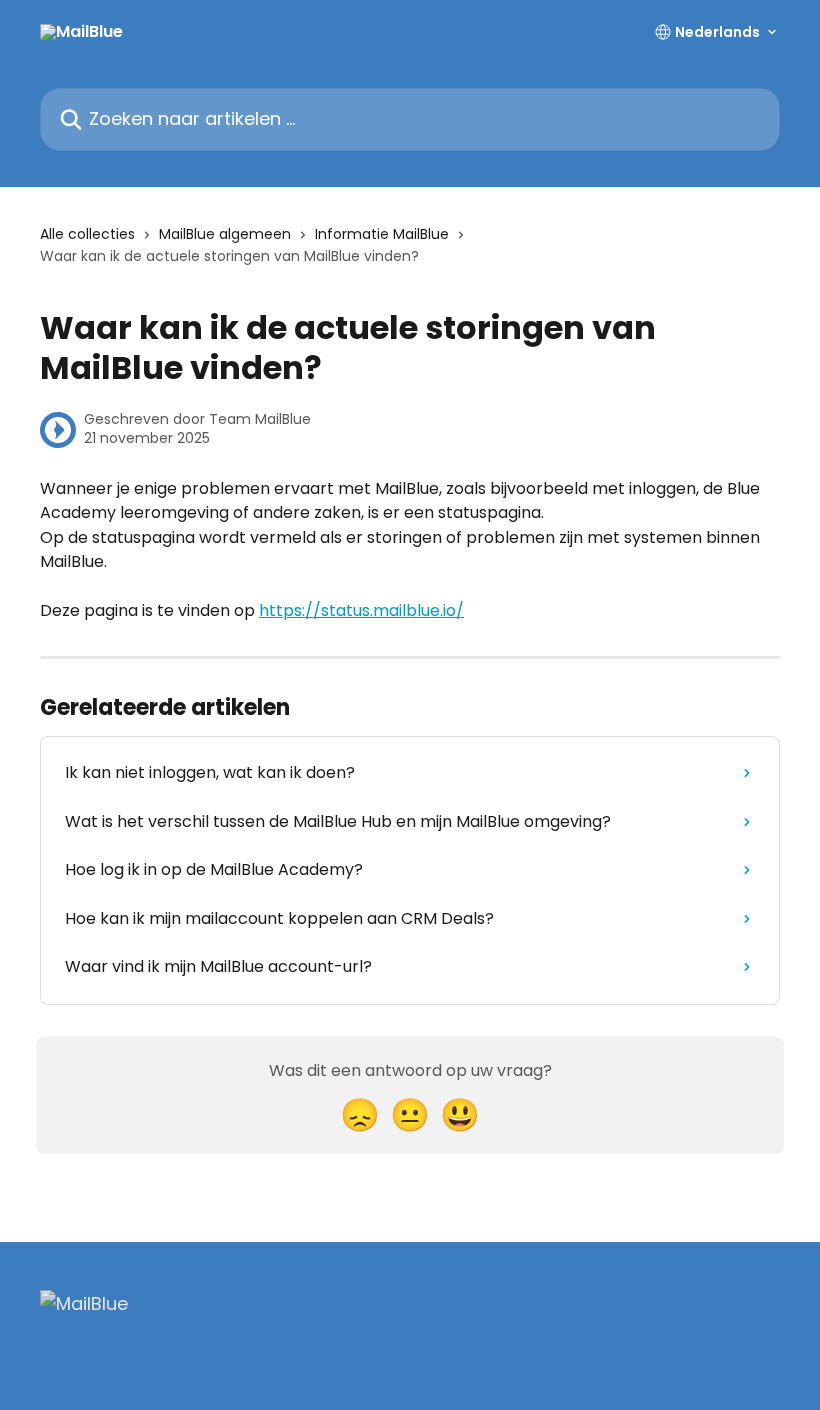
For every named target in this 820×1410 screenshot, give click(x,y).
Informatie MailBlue (382, 234)
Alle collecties (87, 234)
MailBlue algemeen (225, 234)
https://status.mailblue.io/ (361, 610)
